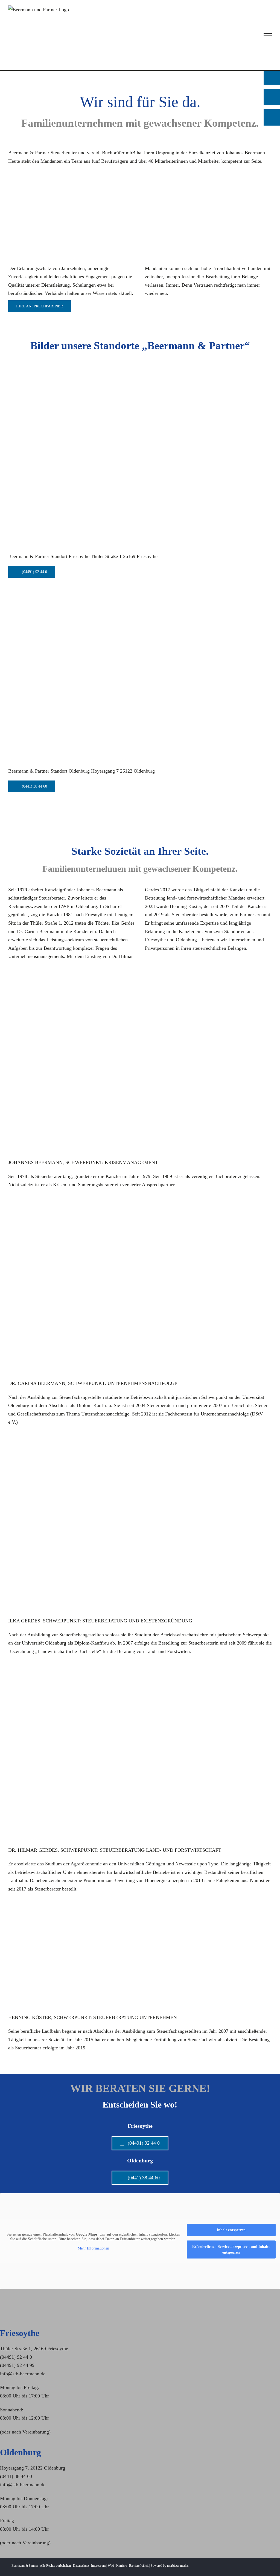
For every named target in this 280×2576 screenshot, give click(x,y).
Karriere (122, 2566)
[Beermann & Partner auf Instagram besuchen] (272, 117)
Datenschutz (81, 2566)
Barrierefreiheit (139, 2566)
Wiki (111, 2566)
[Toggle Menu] (268, 36)
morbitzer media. (178, 2566)
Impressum (98, 2566)
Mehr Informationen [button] (93, 2248)
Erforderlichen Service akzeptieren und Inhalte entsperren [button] (231, 2249)
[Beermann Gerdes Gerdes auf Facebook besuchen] (272, 97)
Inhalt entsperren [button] (231, 2230)
